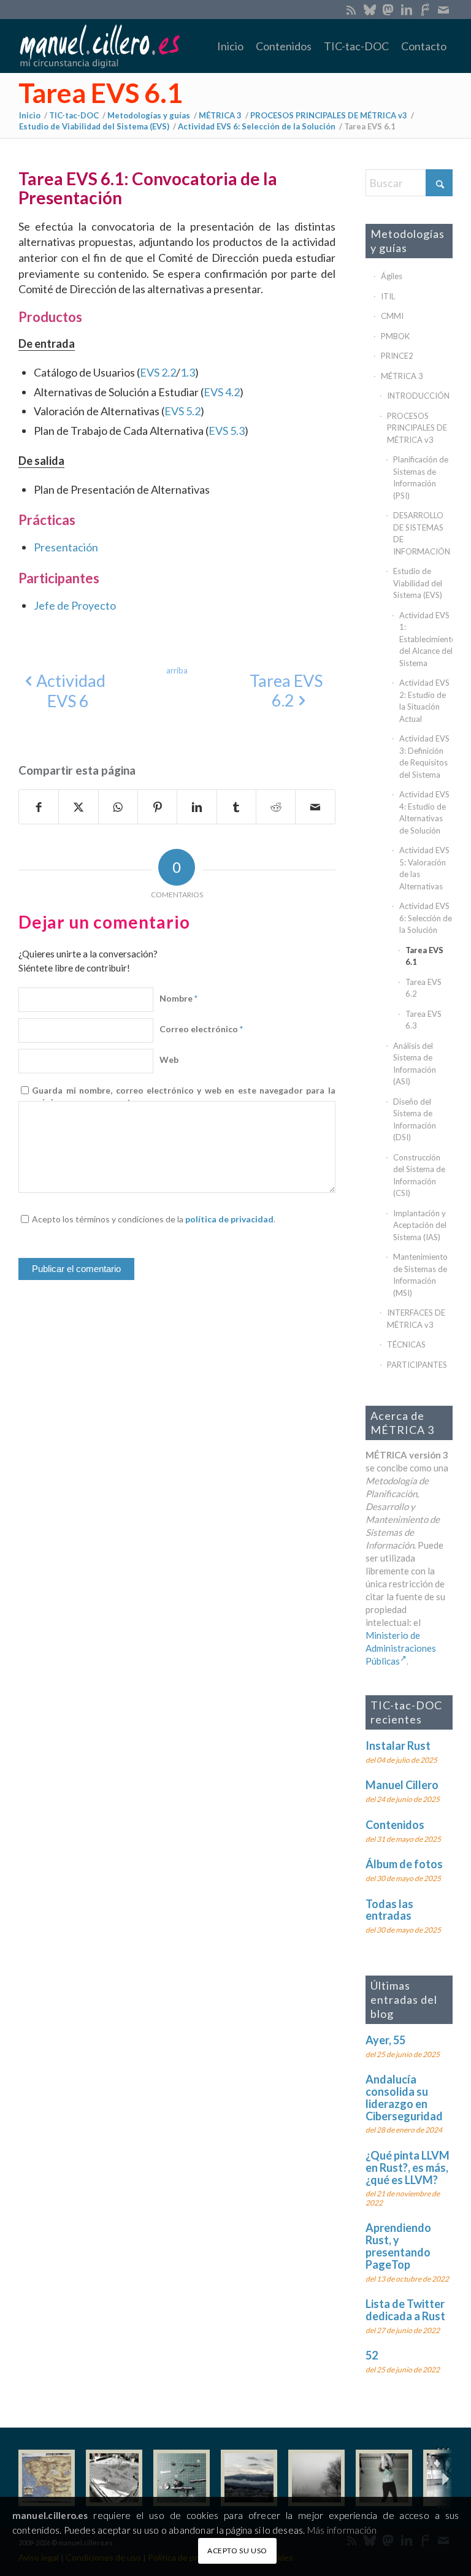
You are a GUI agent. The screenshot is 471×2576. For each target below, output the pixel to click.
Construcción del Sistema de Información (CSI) (419, 1175)
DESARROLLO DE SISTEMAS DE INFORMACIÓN (422, 533)
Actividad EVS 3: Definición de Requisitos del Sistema (424, 757)
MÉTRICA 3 (402, 376)
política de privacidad (229, 1219)
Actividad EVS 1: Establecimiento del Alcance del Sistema (426, 639)
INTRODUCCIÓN (418, 396)
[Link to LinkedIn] (406, 9)
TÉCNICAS (406, 1344)
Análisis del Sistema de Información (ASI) (415, 1064)
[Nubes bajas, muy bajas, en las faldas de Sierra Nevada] (249, 2478)
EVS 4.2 (222, 392)
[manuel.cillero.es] (99, 46)
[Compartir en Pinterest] (157, 807)
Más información (342, 2530)
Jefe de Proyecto (75, 605)
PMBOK (395, 336)
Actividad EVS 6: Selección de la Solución (426, 918)
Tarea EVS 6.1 (101, 93)
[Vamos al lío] (114, 2478)
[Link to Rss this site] (351, 9)
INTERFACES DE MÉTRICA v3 (416, 1319)
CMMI (392, 316)
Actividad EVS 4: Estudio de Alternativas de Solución (424, 812)
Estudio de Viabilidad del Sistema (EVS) (418, 583)
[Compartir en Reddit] (276, 807)
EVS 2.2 (158, 372)
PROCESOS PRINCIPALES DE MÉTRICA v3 (417, 428)
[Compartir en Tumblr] (236, 807)
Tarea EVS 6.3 (423, 1020)
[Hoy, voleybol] (384, 2478)
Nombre (178, 998)
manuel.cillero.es (50, 2515)
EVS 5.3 (227, 431)
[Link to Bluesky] (370, 9)
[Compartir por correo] (315, 807)
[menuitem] (230, 46)
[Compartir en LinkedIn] (197, 807)
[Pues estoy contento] (47, 2478)
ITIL (388, 296)
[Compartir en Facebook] (39, 807)
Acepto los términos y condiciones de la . (154, 1219)
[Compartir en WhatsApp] (118, 807)
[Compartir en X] (78, 807)
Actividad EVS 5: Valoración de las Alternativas (424, 868)
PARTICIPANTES (417, 1365)
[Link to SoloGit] (425, 9)
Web (169, 1060)
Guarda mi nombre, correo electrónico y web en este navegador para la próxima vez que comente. (183, 1096)
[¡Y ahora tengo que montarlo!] (182, 2478)
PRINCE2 (397, 356)
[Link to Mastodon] (388, 9)
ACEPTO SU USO (237, 2551)
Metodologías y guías (408, 241)
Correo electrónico (201, 1029)
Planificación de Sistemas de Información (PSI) (421, 477)
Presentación (66, 547)
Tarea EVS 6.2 (423, 988)
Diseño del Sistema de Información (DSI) (415, 1120)
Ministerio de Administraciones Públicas (401, 1648)
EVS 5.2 (182, 411)
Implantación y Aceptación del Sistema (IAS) (420, 1225)
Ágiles (392, 276)
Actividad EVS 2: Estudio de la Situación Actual (424, 701)
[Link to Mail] (443, 9)
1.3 (188, 372)
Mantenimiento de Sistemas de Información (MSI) (420, 1275)
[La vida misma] (316, 2478)
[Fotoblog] (443, 2478)
